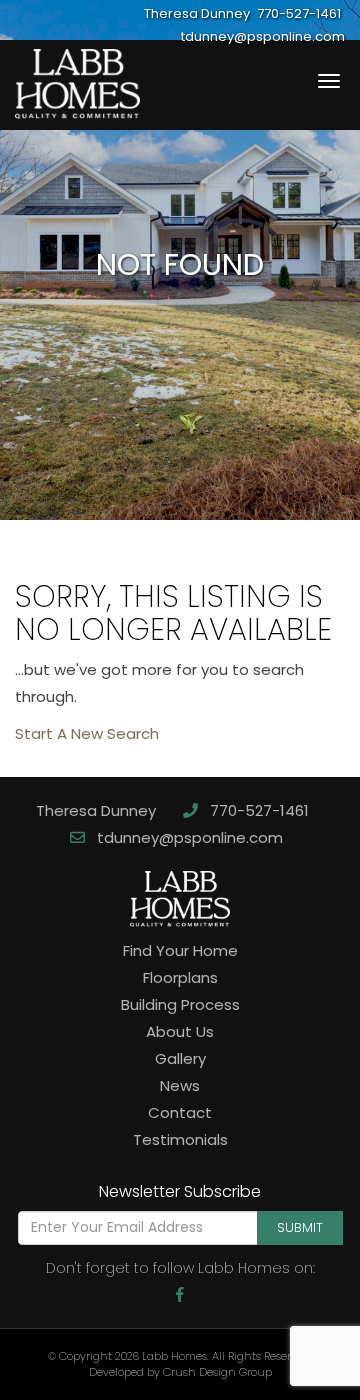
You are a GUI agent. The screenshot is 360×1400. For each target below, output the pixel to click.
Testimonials (180, 1139)
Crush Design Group (217, 1372)
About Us (180, 1031)
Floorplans (180, 977)
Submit (300, 1227)
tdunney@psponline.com (188, 837)
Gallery (180, 1058)
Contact (180, 1112)
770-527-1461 (257, 810)
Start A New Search (87, 733)
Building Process (180, 1004)
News (180, 1085)
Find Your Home (180, 950)
